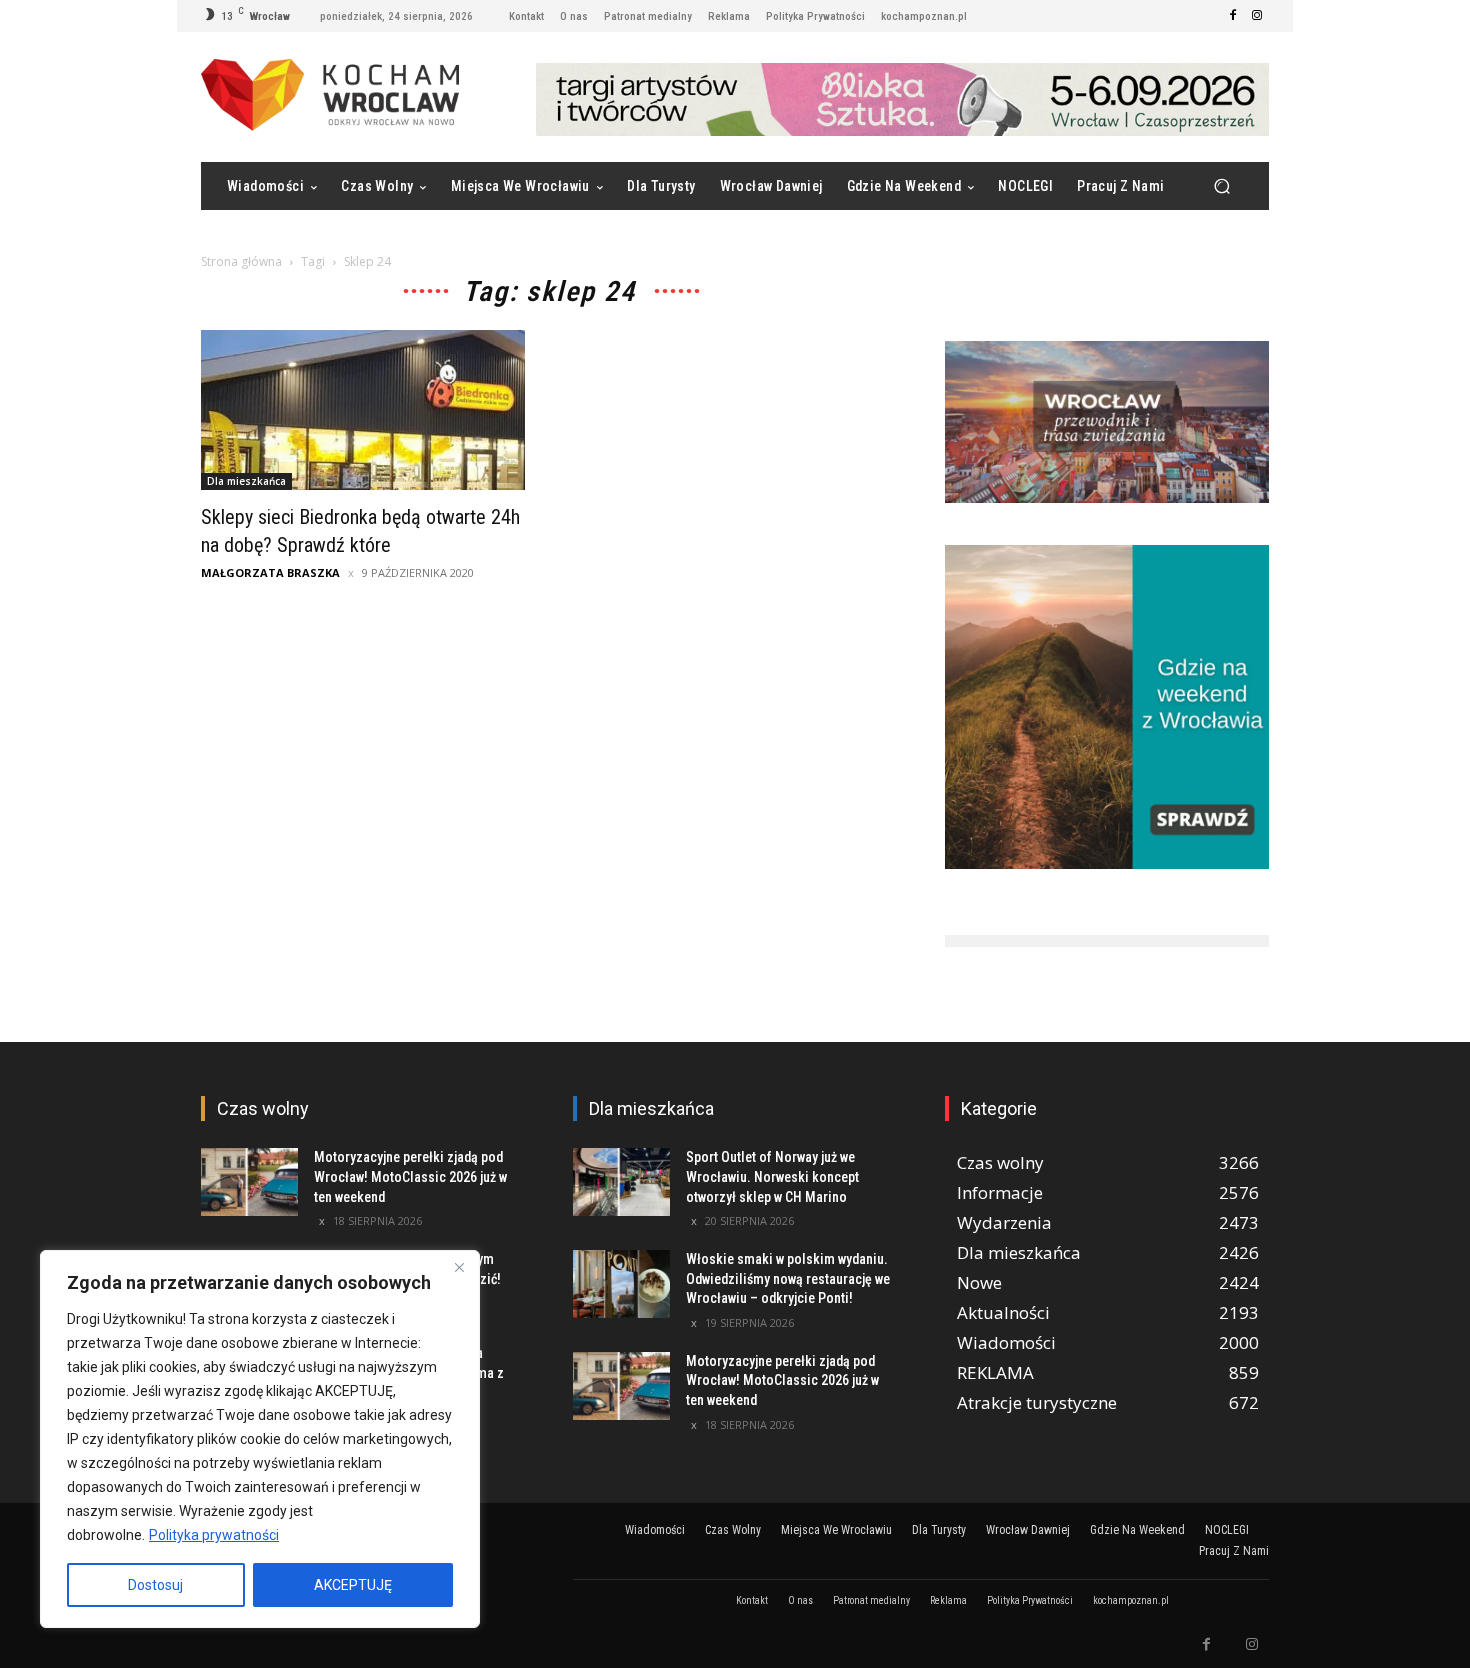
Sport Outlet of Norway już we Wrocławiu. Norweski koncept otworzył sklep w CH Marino (772, 1176)
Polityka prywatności (214, 1535)
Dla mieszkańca (246, 481)
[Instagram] (1257, 16)
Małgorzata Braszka (270, 572)
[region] (260, 1439)
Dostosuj (155, 1585)
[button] (1221, 186)
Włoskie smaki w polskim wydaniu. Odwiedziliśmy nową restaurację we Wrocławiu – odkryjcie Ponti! (788, 1278)
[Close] (459, 1267)
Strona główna (241, 261)
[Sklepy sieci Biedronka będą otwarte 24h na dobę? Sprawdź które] (363, 410)
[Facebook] (1233, 16)
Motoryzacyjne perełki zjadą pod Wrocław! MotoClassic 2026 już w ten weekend (410, 1176)
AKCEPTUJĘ (353, 1585)
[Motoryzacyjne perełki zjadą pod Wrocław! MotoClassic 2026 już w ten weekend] (249, 1182)
